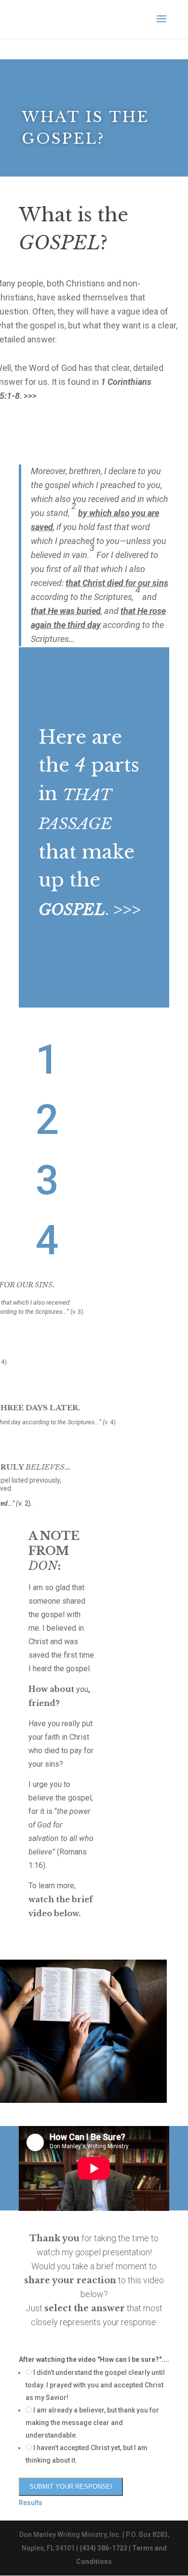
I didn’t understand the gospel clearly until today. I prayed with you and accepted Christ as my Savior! (95, 2385)
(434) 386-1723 (103, 2548)
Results (31, 2503)
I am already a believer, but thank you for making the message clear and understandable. (92, 2423)
